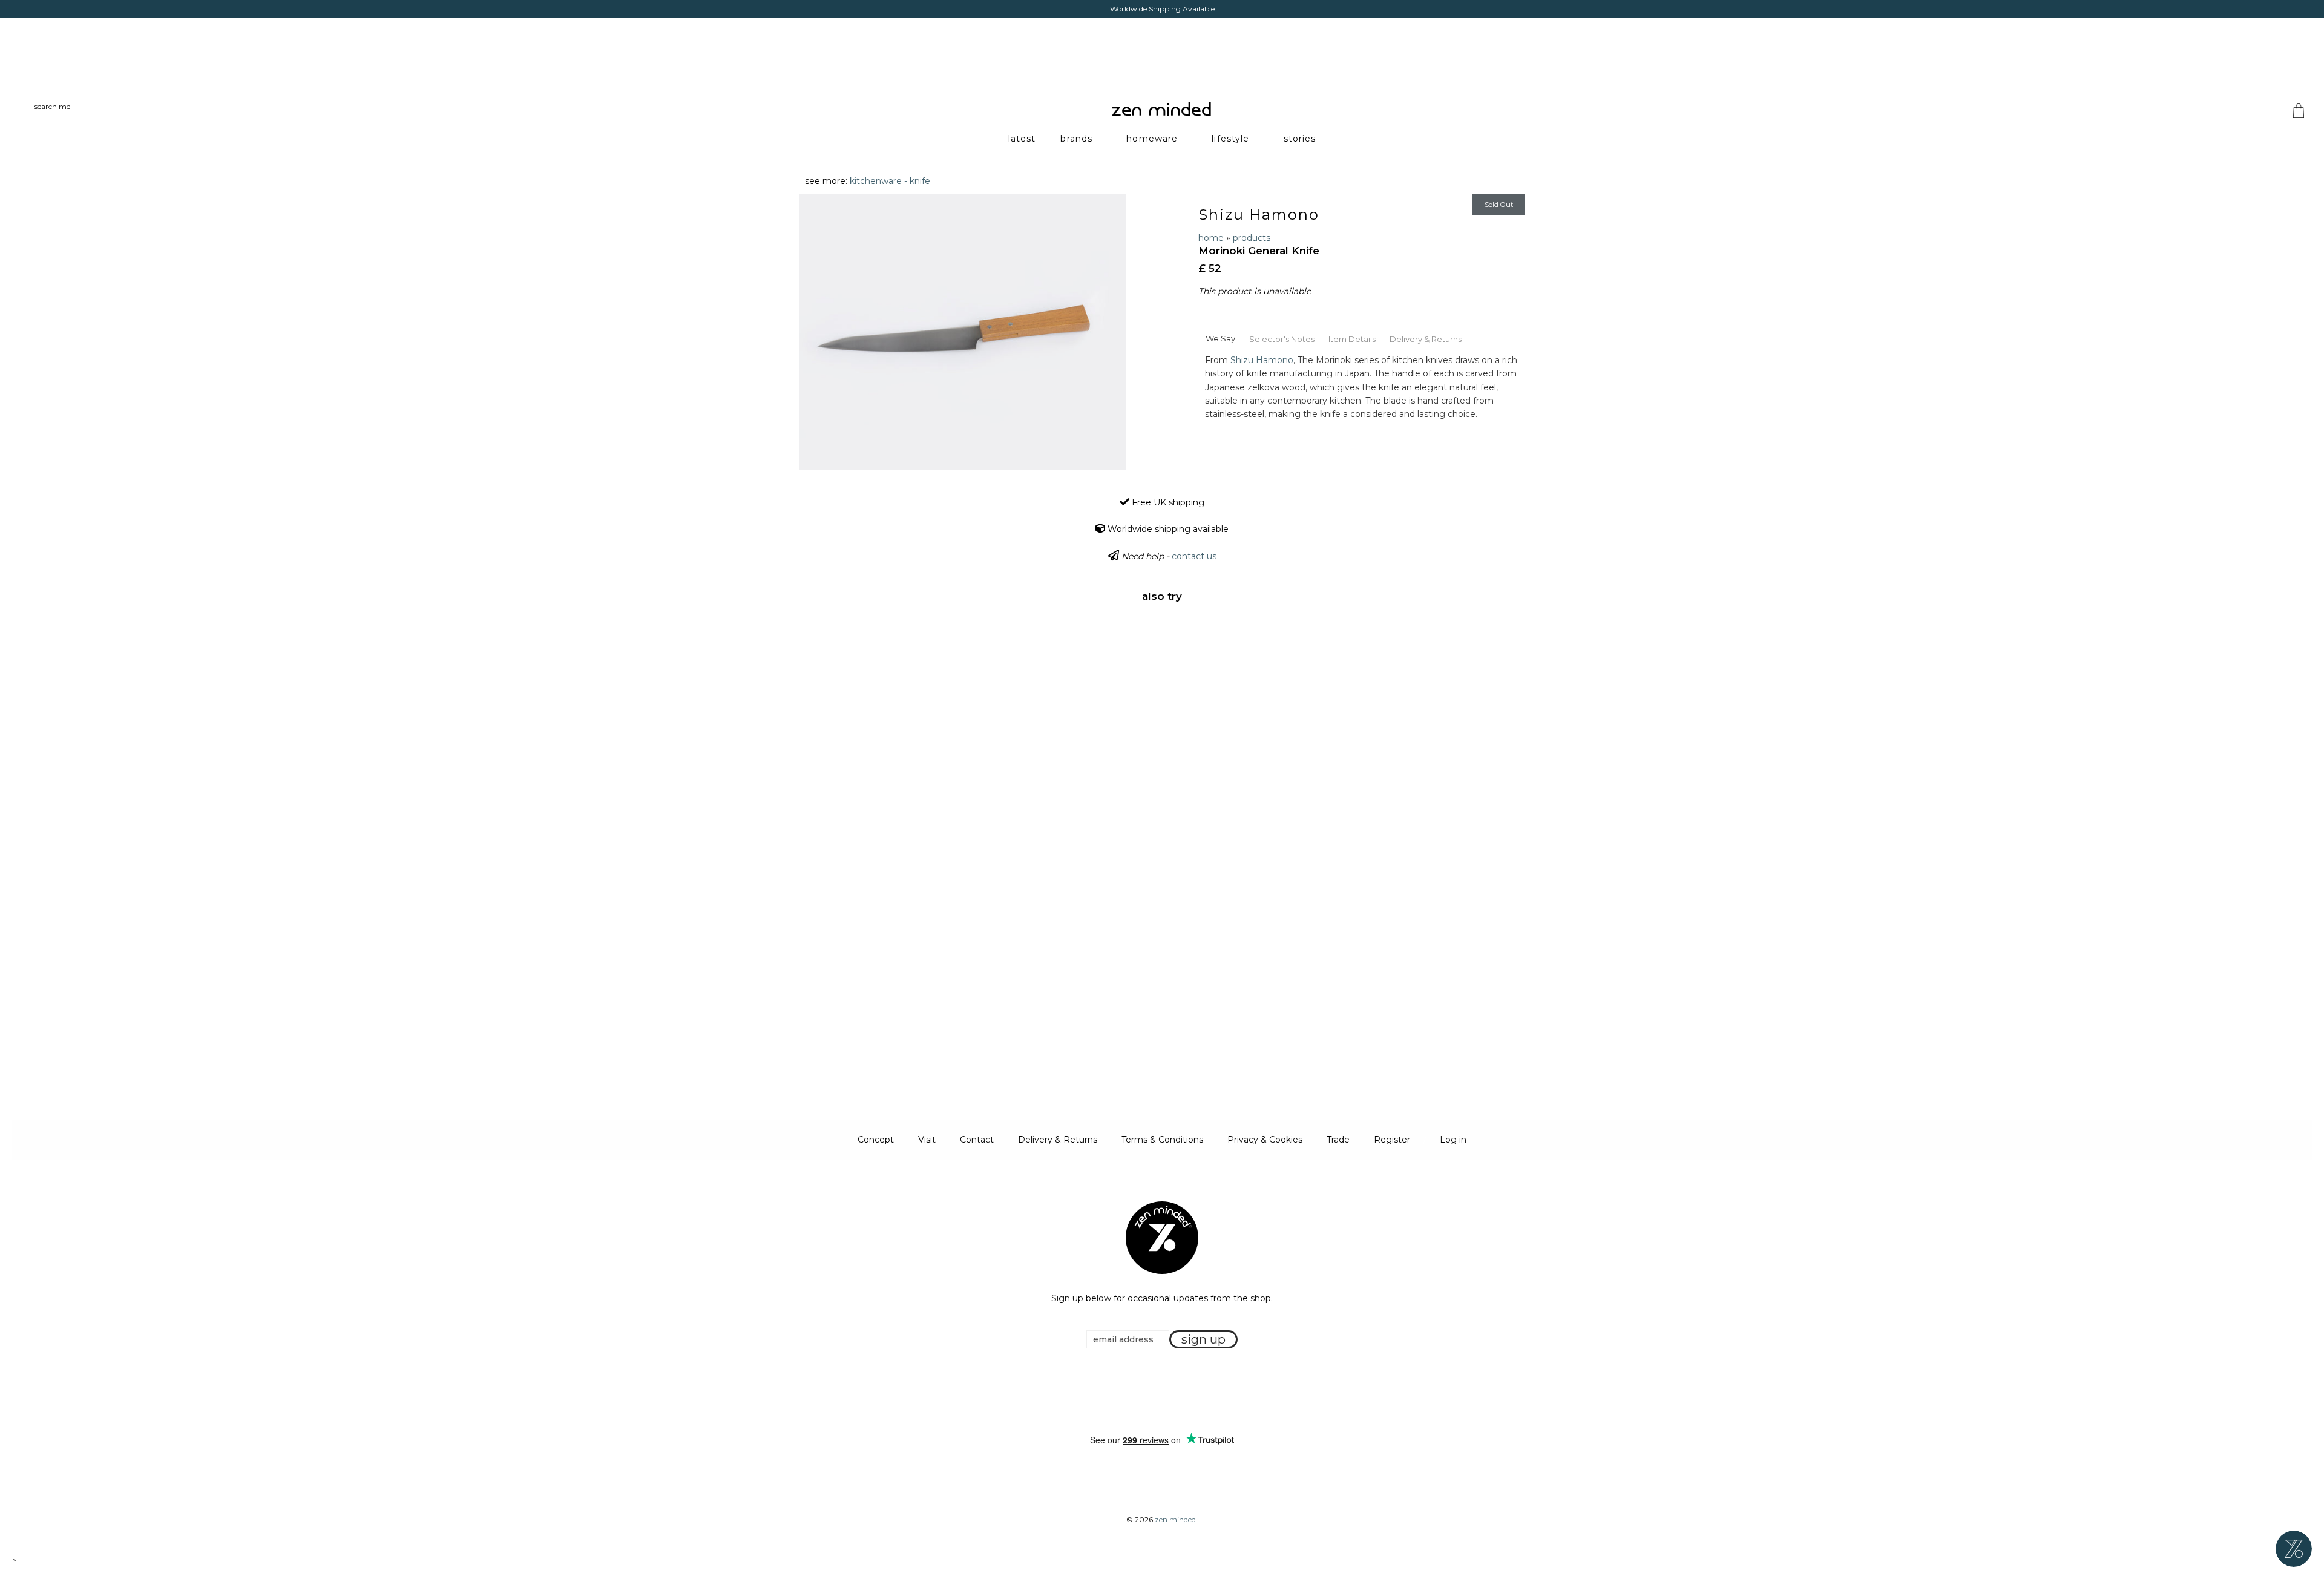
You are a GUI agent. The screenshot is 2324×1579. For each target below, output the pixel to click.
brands (1076, 139)
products (1252, 238)
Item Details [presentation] (1352, 339)
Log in (1453, 1140)
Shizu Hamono (1259, 215)
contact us (1194, 556)
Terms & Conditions (1162, 1140)
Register (1392, 1140)
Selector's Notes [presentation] (1282, 339)
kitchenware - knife (890, 181)
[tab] (1220, 338)
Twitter (1158, 1392)
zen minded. (1176, 1519)
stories (1300, 139)
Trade (1338, 1140)
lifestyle (1230, 139)
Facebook (1143, 1392)
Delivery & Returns (1058, 1140)
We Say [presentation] (1220, 338)
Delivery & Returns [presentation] (1426, 339)
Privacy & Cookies (1265, 1140)
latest (1022, 139)
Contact (977, 1140)
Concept (876, 1140)
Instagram (1173, 1392)
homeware (1152, 139)
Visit (927, 1140)
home (1211, 238)
